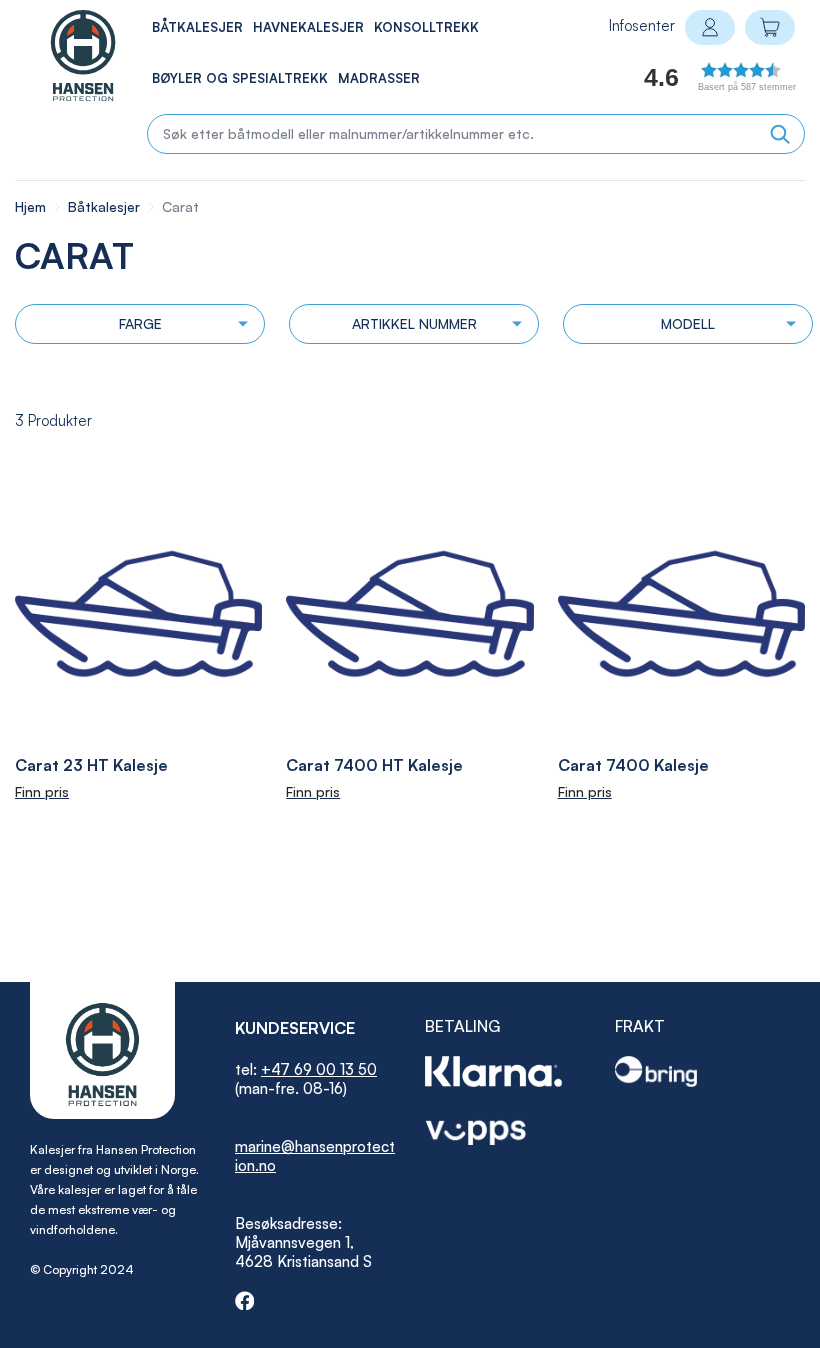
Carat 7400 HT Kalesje (374, 765)
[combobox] (476, 134)
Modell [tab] (688, 323)
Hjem (32, 206)
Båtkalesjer (106, 206)
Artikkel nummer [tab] (414, 323)
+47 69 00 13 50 (319, 1069)
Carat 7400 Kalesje (633, 765)
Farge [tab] (140, 323)
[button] (697, 82)
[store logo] (62, 55)
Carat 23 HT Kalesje (91, 765)
